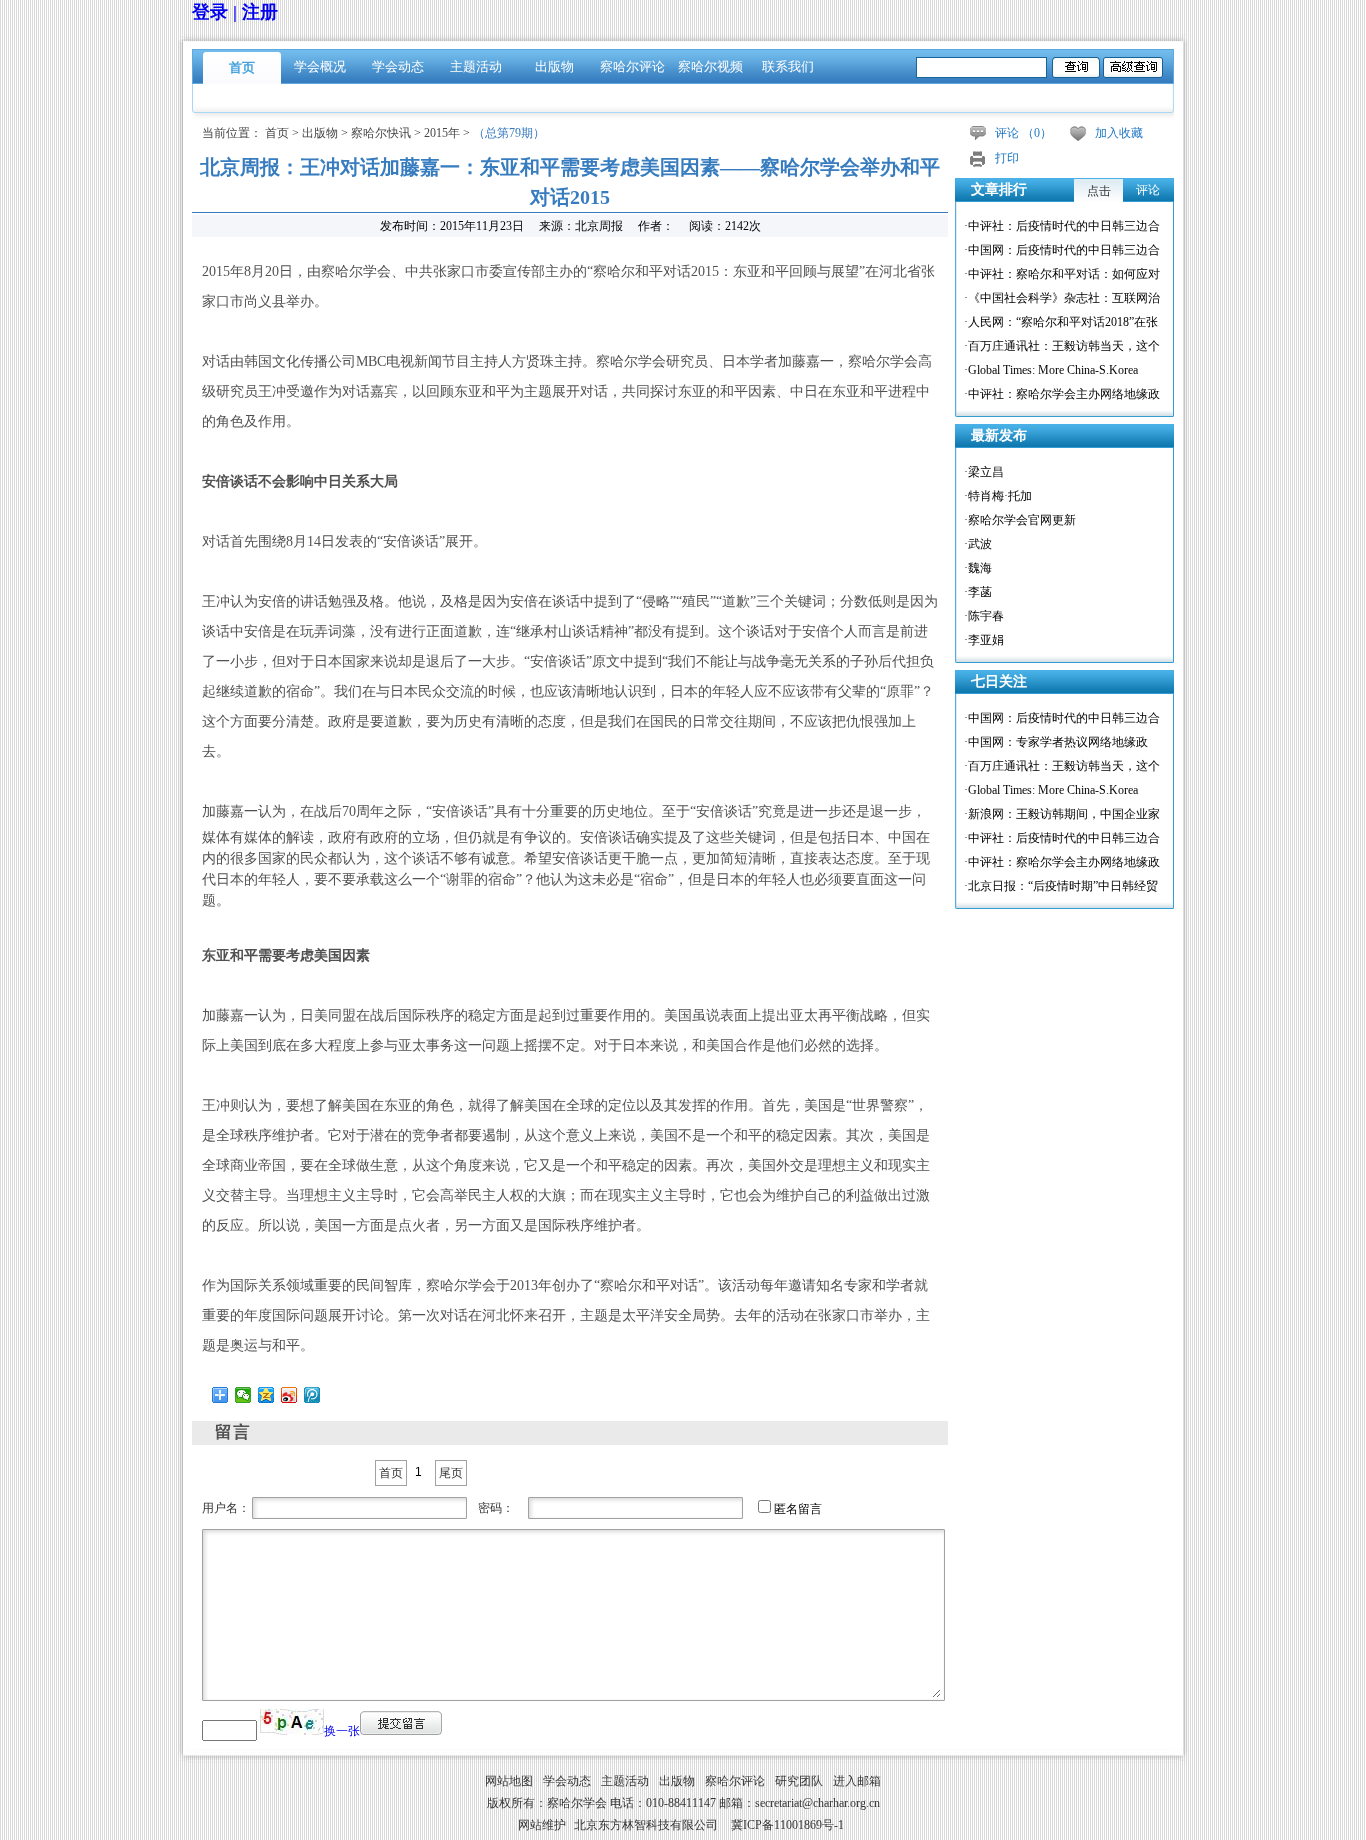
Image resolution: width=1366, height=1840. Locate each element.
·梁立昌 (984, 472)
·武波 (978, 544)
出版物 (554, 66)
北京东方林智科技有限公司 (646, 1825)
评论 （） (1023, 133)
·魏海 (978, 568)
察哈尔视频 (710, 66)
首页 (242, 67)
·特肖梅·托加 (998, 496)
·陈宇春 (984, 616)
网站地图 (509, 1781)
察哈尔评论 (632, 66)
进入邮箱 (857, 1781)
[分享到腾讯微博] (312, 1395)
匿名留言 (798, 1509)
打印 (1007, 158)
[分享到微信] (243, 1395)
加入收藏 (1119, 133)
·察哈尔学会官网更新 (1020, 520)
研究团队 (799, 1781)
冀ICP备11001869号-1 (787, 1825)
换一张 (342, 1731)
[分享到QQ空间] (266, 1395)
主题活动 (476, 66)
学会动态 (398, 66)
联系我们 (788, 66)
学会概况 (320, 66)
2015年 (442, 133)
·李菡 (978, 592)
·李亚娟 (984, 640)
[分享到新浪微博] (289, 1395)
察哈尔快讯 (381, 133)
